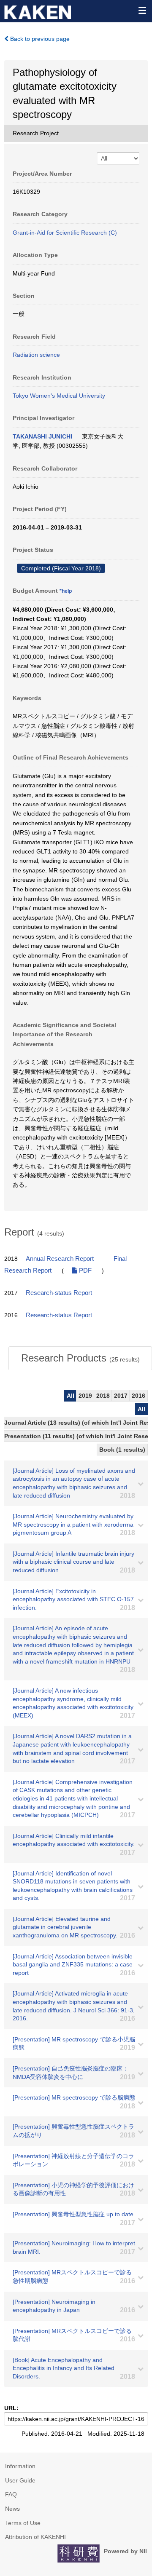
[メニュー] (142, 10)
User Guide (20, 2480)
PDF (84, 1271)
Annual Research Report (60, 1259)
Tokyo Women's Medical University (59, 396)
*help (66, 591)
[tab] (80, 1358)
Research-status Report (59, 1293)
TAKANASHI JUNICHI (42, 436)
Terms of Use (23, 2523)
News (12, 2509)
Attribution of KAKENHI (35, 2537)
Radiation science (36, 355)
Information (20, 2466)
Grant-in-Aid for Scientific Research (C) (65, 233)
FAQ (11, 2494)
